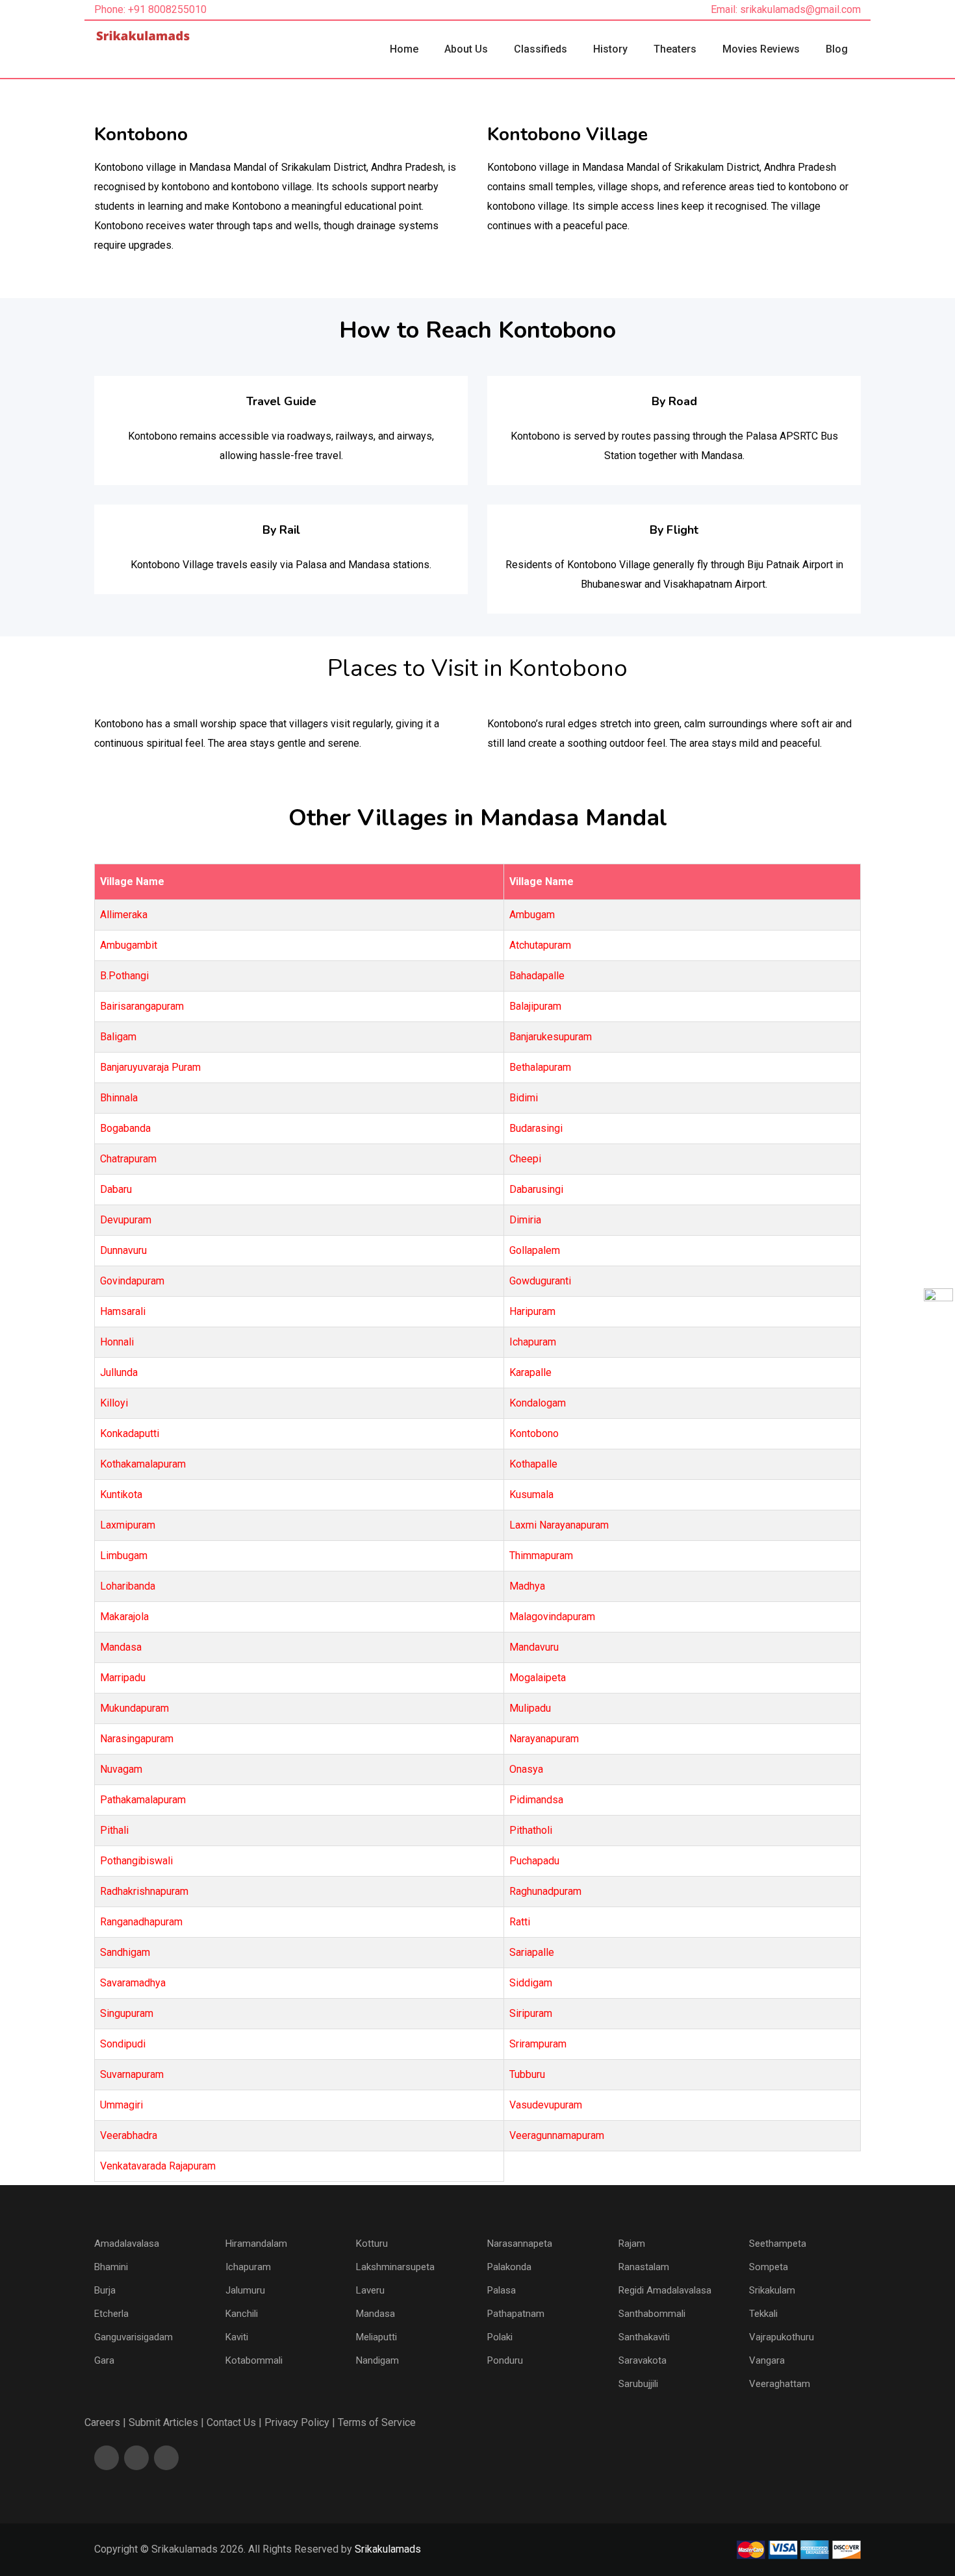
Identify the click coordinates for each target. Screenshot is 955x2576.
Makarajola (124, 1617)
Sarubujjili (638, 2384)
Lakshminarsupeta (395, 2267)
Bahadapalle (537, 976)
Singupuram (127, 2013)
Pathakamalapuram (143, 1800)
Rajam (632, 2244)
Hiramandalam (256, 2244)
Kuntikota (121, 1494)
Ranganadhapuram (141, 1922)
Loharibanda (128, 1586)
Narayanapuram (544, 1739)
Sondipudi (123, 2044)
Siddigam (531, 1983)
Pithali (114, 1830)
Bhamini (111, 2267)
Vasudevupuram (546, 2105)
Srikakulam (772, 2290)
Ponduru (505, 2360)
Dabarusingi (536, 1189)
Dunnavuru (123, 1250)
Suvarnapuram (132, 2074)
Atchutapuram (540, 945)
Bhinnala (119, 1098)
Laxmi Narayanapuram (559, 1525)
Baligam (118, 1037)
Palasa (502, 2290)
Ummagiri (121, 2105)
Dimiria (525, 1220)
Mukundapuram (134, 1708)
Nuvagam (121, 1769)
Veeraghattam (780, 2384)
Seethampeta (778, 2244)
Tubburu (527, 2074)
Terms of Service (377, 2422)
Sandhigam (125, 1952)
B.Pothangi (124, 976)
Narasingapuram (137, 1739)
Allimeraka (124, 915)
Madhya (527, 1586)
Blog (837, 49)
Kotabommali (254, 2360)
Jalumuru (245, 2290)
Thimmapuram (541, 1556)
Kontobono (534, 1433)
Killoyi (114, 1403)
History (610, 49)
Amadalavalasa (127, 2244)
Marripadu (123, 1678)
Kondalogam (538, 1403)
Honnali (117, 1342)
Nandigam (377, 2360)
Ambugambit (129, 945)
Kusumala (531, 1494)
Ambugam (532, 915)
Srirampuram (538, 2044)
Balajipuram (535, 1006)
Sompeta (769, 2267)
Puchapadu (534, 1861)
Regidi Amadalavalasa (665, 2290)
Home (404, 49)
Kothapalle (533, 1464)
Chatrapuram (128, 1159)
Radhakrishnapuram (144, 1891)
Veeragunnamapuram (557, 2135)
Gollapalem (535, 1250)
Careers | (105, 2422)
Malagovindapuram (552, 1617)
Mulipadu (530, 1708)
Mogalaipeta (538, 1678)
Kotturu (372, 2244)
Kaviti (237, 2337)
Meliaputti (376, 2337)
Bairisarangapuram (142, 1006)
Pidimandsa (536, 1800)
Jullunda (119, 1372)
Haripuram (532, 1311)
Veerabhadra (129, 2135)
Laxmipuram (128, 1525)
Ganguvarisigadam (134, 2337)
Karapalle (530, 1372)
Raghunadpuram (545, 1891)
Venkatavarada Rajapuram (158, 2166)
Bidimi (524, 1098)
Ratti (520, 1922)
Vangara (767, 2360)
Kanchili (242, 2314)
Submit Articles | (166, 2422)
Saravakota (643, 2360)
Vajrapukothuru (782, 2337)
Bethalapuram (540, 1067)
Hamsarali (123, 1311)
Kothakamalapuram (143, 1464)
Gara (104, 2360)
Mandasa (121, 1647)
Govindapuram (132, 1281)
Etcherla (111, 2314)
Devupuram (126, 1220)
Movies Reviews (761, 49)
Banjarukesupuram (551, 1037)
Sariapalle (532, 1952)
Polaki (500, 2337)
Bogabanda (125, 1128)
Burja (105, 2290)
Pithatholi (531, 1830)
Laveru (370, 2290)
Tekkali (763, 2314)
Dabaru (116, 1189)
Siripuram (531, 2013)
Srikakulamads (388, 2549)
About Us (466, 49)
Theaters (675, 49)
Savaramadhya (133, 1983)
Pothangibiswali (136, 1861)
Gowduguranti (540, 1281)
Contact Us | (234, 2422)
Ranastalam (644, 2267)
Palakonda (509, 2267)
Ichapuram (533, 1342)
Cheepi (525, 1159)
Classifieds (541, 49)
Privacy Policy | (300, 2422)
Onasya (526, 1769)
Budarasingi (536, 1128)
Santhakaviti (644, 2337)
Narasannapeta (520, 2244)
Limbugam (124, 1556)
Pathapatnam (516, 2314)
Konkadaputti (130, 1433)
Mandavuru (534, 1647)
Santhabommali (652, 2314)
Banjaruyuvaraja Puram (150, 1067)
